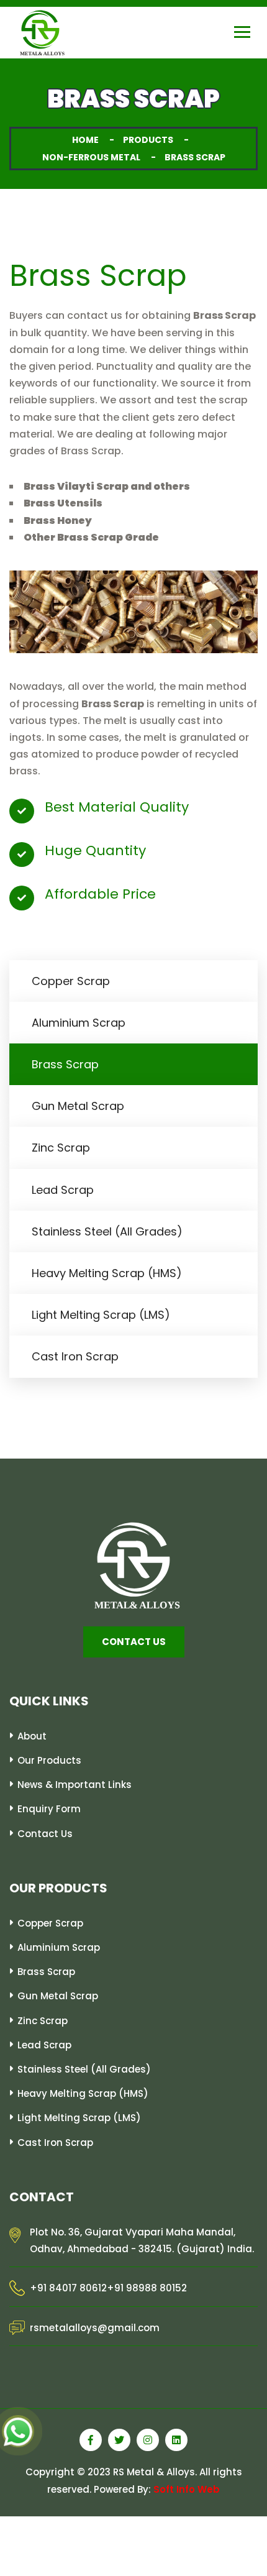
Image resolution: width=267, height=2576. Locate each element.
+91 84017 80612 (68, 2289)
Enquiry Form (49, 1809)
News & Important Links (75, 1785)
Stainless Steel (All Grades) (107, 1231)
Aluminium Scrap (79, 1023)
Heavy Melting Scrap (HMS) (107, 1273)
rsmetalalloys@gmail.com (95, 2328)
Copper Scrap (71, 981)
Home (85, 140)
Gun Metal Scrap (78, 1106)
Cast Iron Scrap (75, 1356)
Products (148, 140)
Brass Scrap (65, 1064)
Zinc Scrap (61, 1148)
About (32, 1736)
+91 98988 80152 (147, 2289)
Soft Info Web (187, 2489)
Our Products (49, 1760)
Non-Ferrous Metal (91, 157)
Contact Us (45, 1834)
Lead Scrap (63, 1190)
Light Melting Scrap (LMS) (101, 1315)
